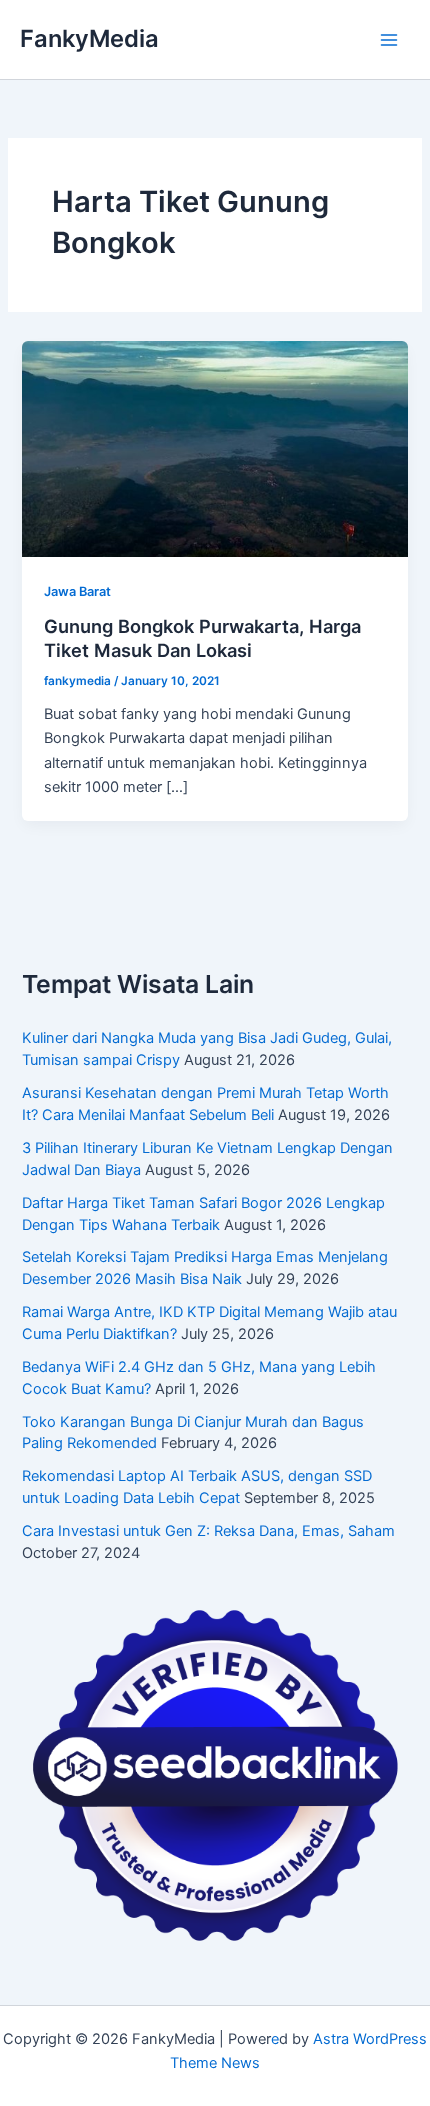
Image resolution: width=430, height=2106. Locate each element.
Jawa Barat (77, 591)
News (240, 2063)
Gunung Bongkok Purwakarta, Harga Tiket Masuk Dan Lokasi (202, 638)
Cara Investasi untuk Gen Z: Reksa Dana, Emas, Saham (208, 1531)
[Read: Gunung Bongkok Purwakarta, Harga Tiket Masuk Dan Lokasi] (214, 448)
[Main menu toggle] (389, 40)
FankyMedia (89, 38)
